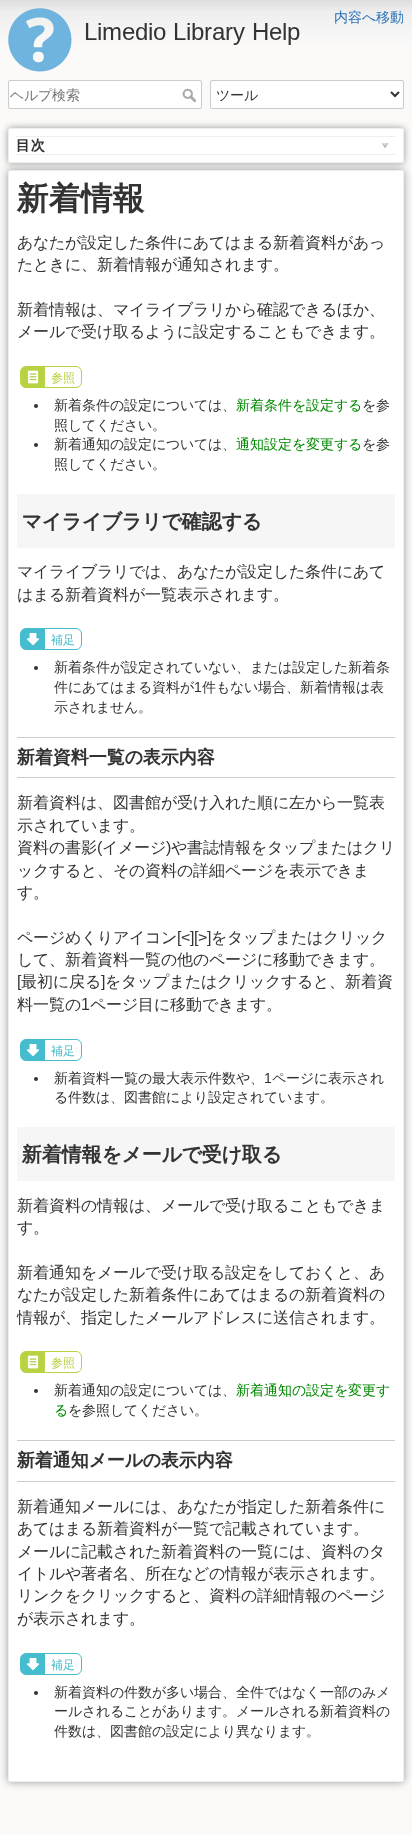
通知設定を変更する (299, 444)
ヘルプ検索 (191, 95)
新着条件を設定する (299, 405)
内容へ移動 (369, 17)
